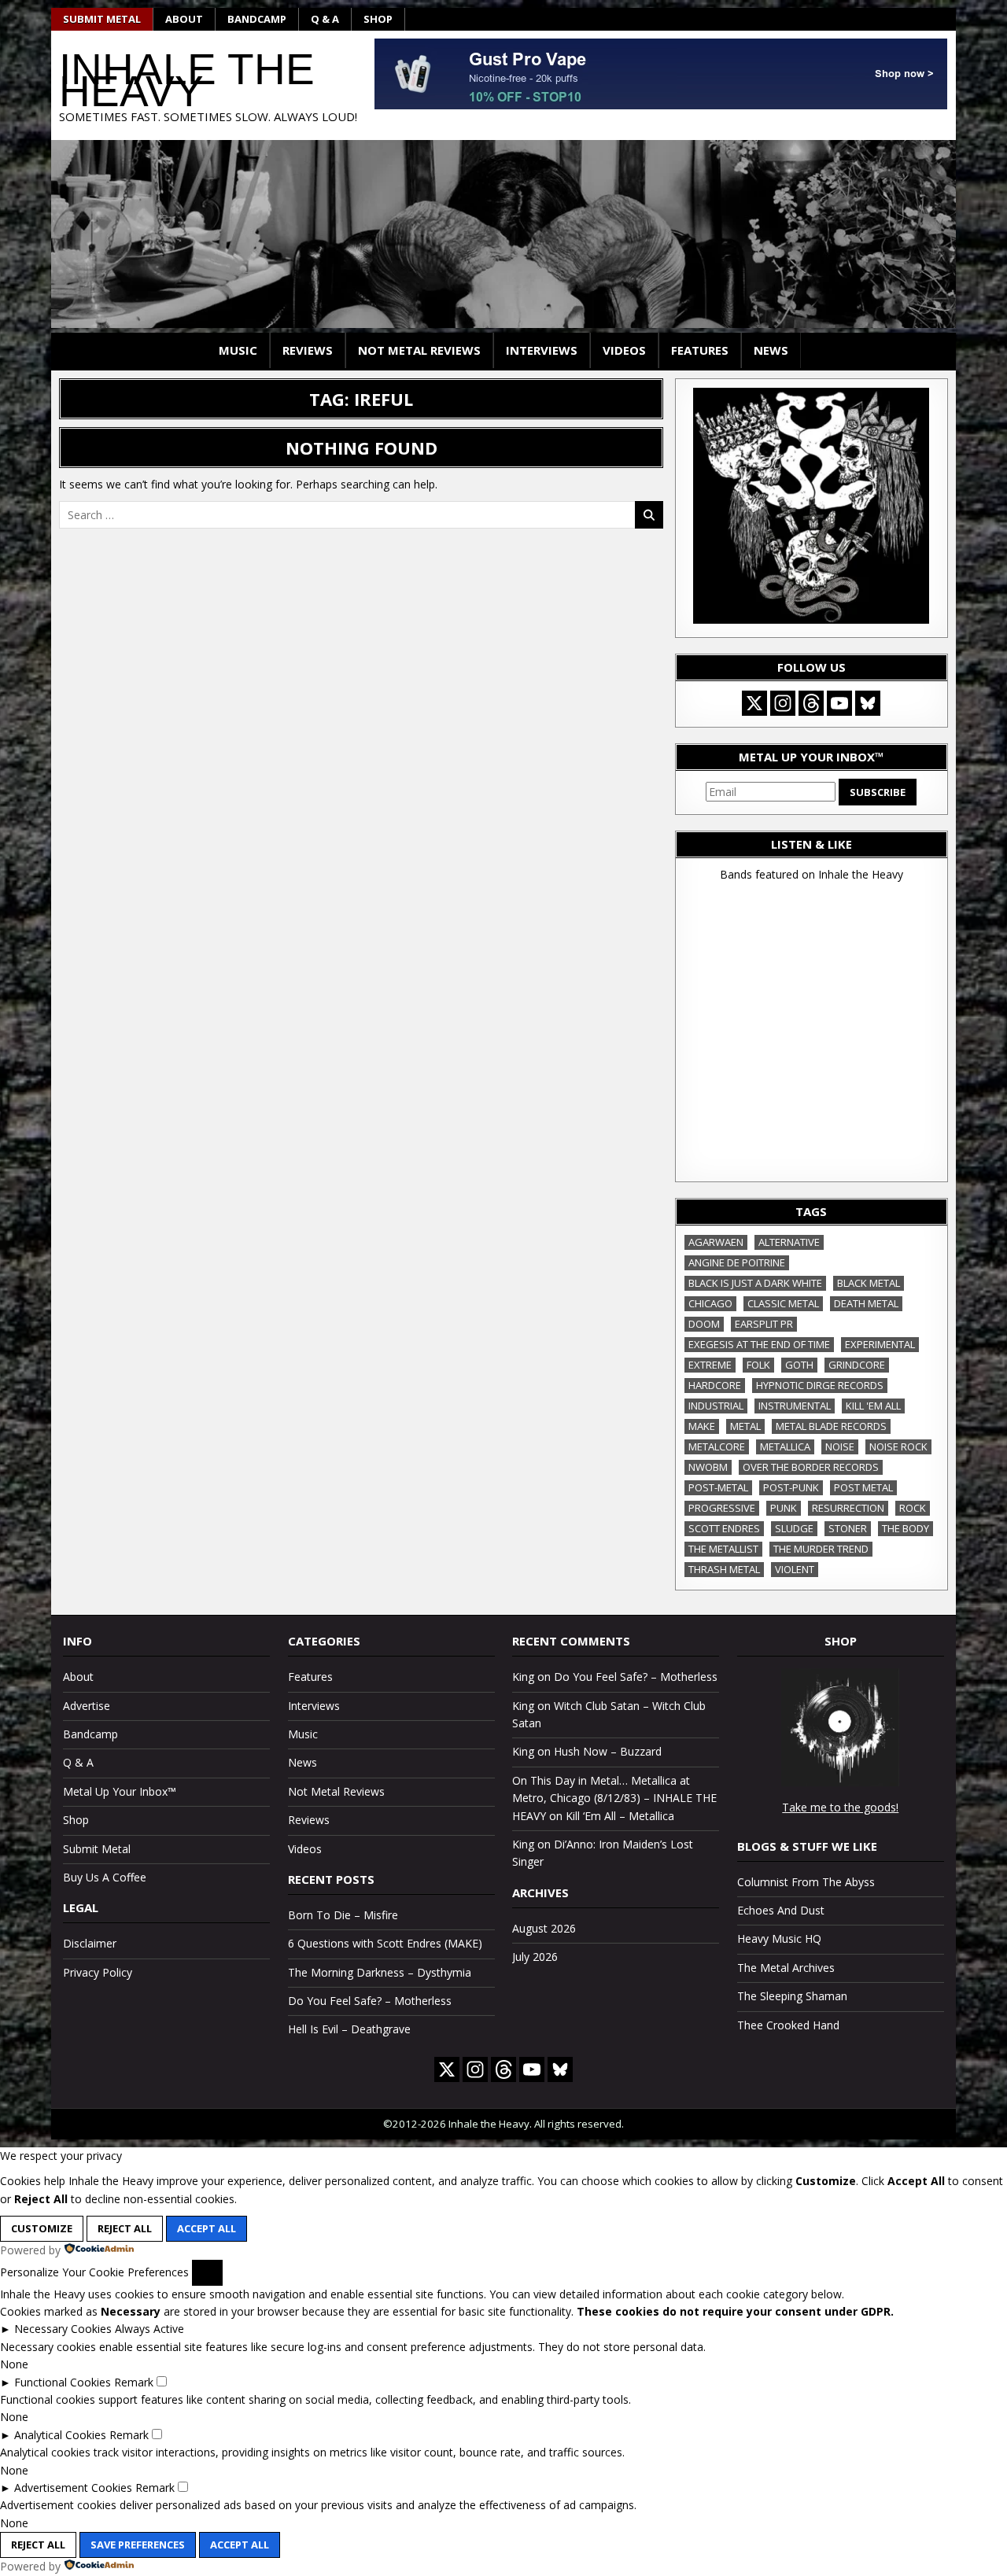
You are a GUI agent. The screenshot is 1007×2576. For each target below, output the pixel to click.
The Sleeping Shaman (792, 1996)
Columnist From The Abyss (806, 1882)
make (702, 1426)
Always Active (149, 2329)
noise (840, 1446)
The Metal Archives (786, 1968)
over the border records (811, 1467)
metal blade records (831, 1426)
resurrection (848, 1508)
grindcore (857, 1365)
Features (700, 350)
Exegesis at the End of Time (759, 1344)
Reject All (125, 2228)
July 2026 (535, 1957)
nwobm (708, 1467)
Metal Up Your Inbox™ (120, 1791)
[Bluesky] (868, 703)
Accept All (207, 2228)
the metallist (723, 1549)
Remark (134, 2382)
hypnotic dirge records (820, 1385)
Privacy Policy (98, 1972)
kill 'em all (873, 1406)
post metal (863, 1487)
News (771, 350)
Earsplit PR (764, 1324)
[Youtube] (839, 703)
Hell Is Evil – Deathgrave (349, 2029)
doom (704, 1324)
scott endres (724, 1528)
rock (913, 1508)
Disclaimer (90, 1943)
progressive (722, 1508)
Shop (378, 19)
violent (795, 1569)
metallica (785, 1446)
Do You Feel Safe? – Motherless (370, 2001)
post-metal (718, 1487)
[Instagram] (783, 703)
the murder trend (821, 1549)
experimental (880, 1344)
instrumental (795, 1406)
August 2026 (544, 1928)
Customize (42, 2228)
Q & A (325, 19)
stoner (848, 1528)
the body (906, 1528)
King (523, 1677)
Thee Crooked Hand (788, 2025)
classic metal (783, 1303)
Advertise (87, 1706)
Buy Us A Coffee (105, 1877)
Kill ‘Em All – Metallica (620, 1816)
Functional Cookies (63, 2382)
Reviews (308, 350)
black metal (869, 1283)
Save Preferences (138, 2545)
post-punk (791, 1487)
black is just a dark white (755, 1283)
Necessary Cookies (63, 2329)
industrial (716, 1406)
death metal (866, 1303)
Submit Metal (102, 19)
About (184, 19)
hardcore (715, 1385)
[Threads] (811, 703)
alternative (789, 1242)
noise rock (898, 1446)
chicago (710, 1303)
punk (784, 1508)
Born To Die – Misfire (343, 1915)
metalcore (717, 1446)
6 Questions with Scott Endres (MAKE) (385, 1943)
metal (745, 1426)
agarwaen (716, 1242)
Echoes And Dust (781, 1910)
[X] (754, 703)
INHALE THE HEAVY (187, 80)
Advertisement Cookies (73, 2488)
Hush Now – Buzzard (608, 1751)
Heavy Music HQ (779, 1938)
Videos (624, 350)
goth (799, 1365)
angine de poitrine (737, 1262)
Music (238, 350)
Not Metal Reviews (419, 350)
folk (758, 1365)
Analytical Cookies (60, 2435)
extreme (710, 1365)
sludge (794, 1528)
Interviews (542, 350)
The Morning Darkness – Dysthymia (380, 1972)
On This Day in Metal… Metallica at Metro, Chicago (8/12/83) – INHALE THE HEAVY (614, 1798)
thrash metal (724, 1569)
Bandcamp (257, 19)
